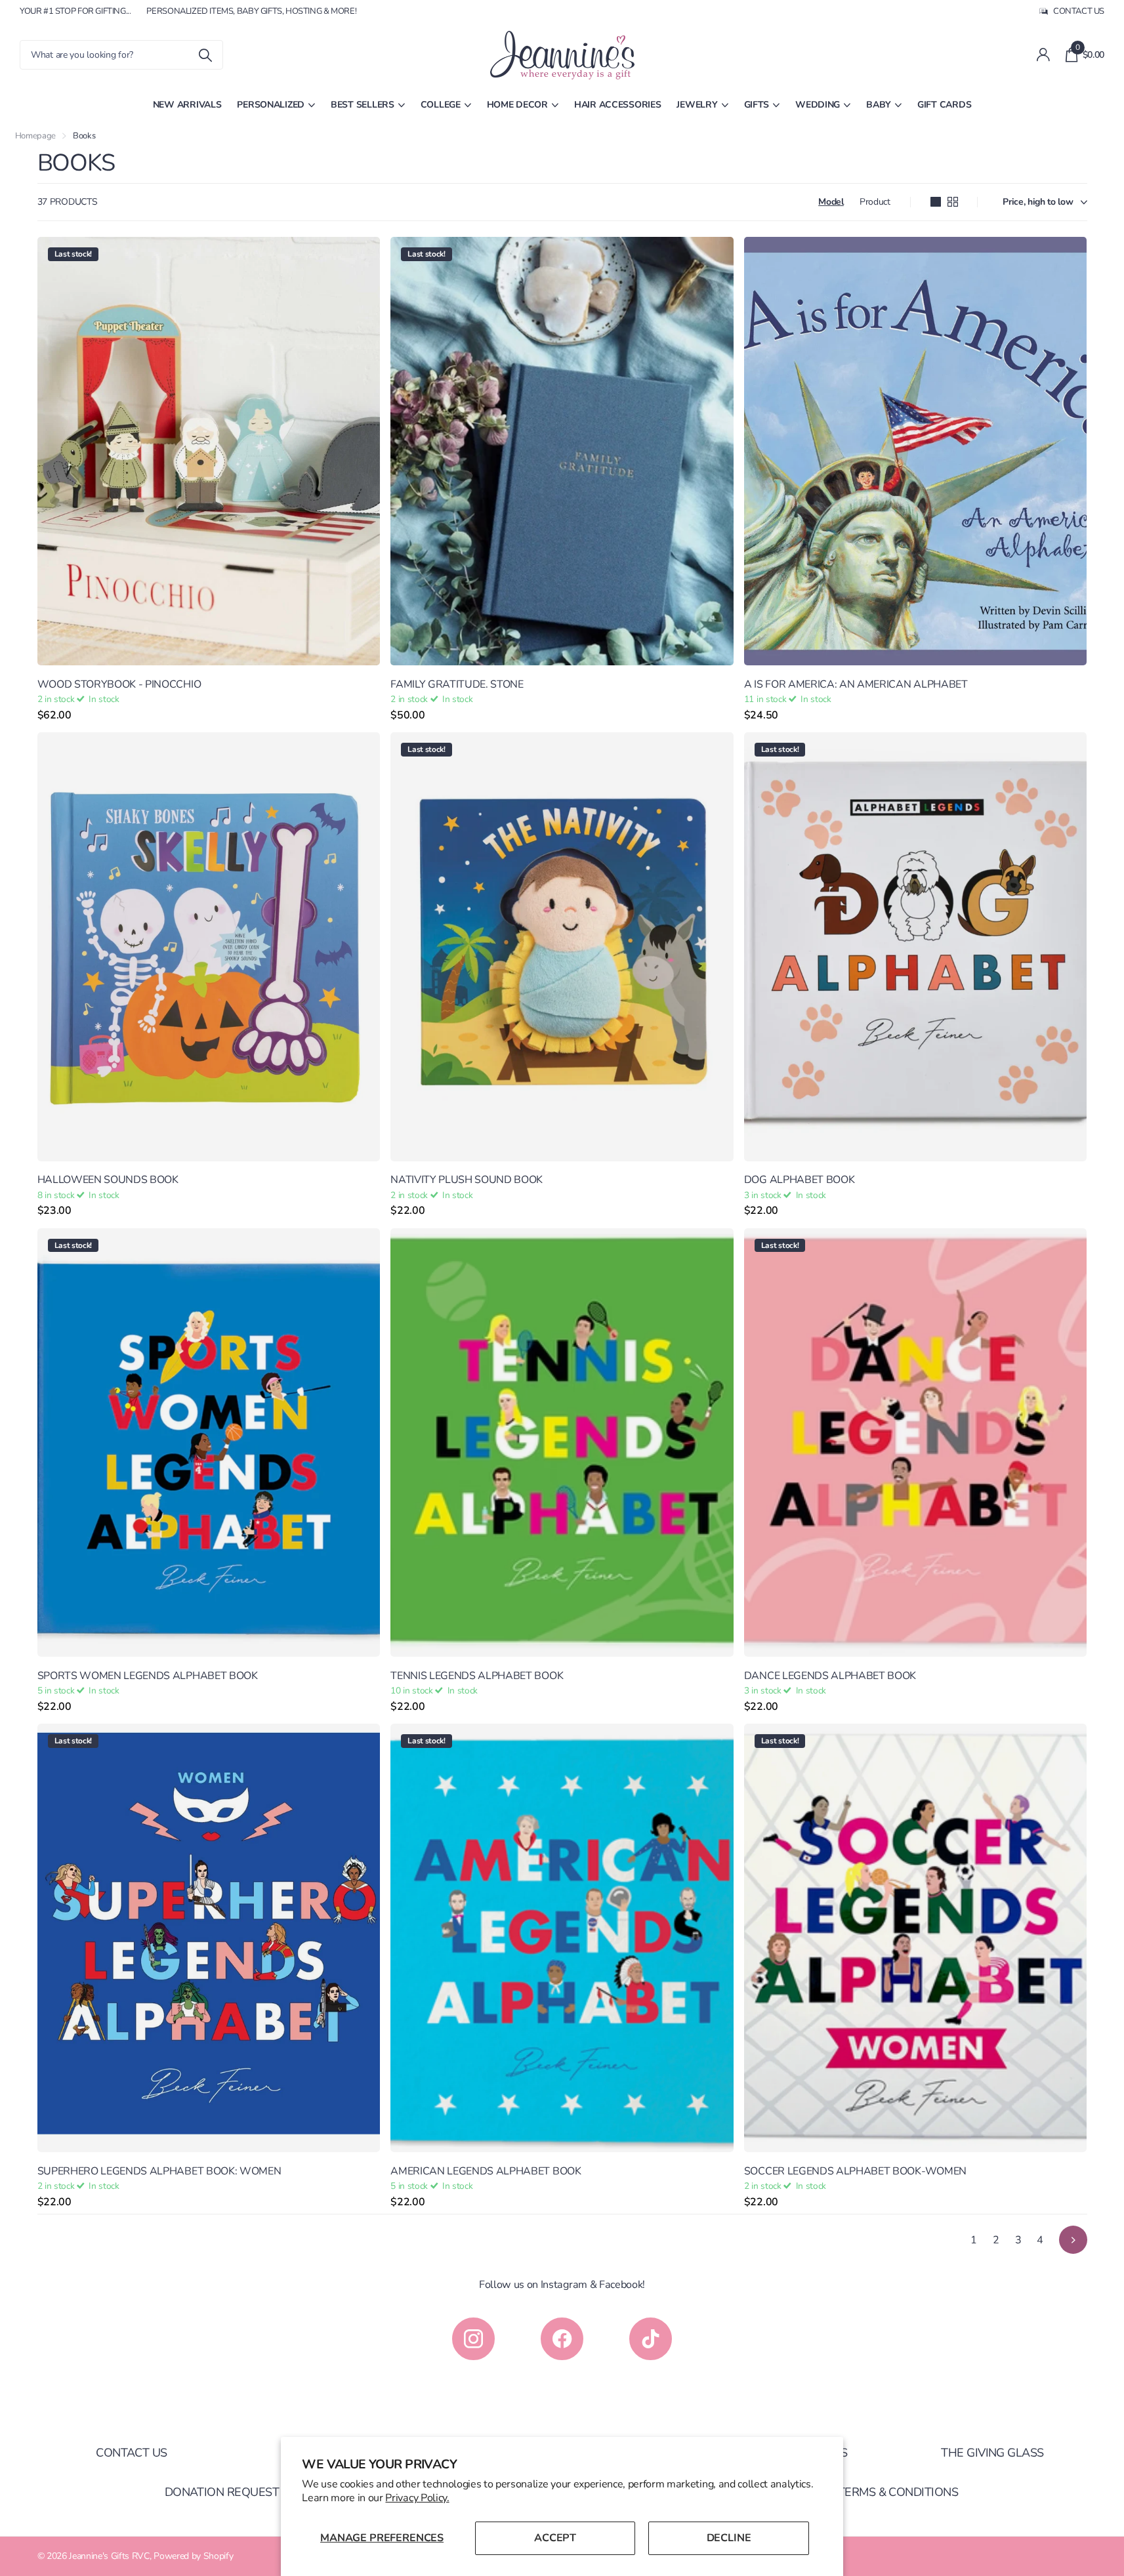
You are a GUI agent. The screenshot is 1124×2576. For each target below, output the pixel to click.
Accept (555, 2538)
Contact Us (132, 2453)
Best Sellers (363, 105)
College (441, 105)
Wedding (818, 105)
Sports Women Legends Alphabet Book (148, 1676)
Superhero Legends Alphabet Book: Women (159, 2171)
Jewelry (697, 105)
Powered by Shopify (193, 2556)
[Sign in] (1043, 55)
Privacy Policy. (417, 2498)
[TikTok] (651, 2339)
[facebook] (562, 2339)
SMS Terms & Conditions (885, 2492)
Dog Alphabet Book (800, 1180)
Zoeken (205, 55)
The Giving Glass (992, 2453)
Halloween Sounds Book (108, 1180)
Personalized (271, 105)
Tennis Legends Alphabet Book (477, 1676)
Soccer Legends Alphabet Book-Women (855, 2171)
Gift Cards (944, 105)
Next (1073, 2240)
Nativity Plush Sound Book (467, 1180)
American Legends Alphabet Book (486, 2171)
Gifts (757, 105)
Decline (729, 2538)
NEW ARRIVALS (187, 105)
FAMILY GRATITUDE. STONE (457, 684)
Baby (879, 105)
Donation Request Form (239, 2492)
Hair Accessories (618, 105)
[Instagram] (473, 2339)
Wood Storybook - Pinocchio (119, 684)
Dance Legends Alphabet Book (830, 1676)
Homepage (35, 136)
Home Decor (517, 105)
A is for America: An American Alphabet (856, 684)
